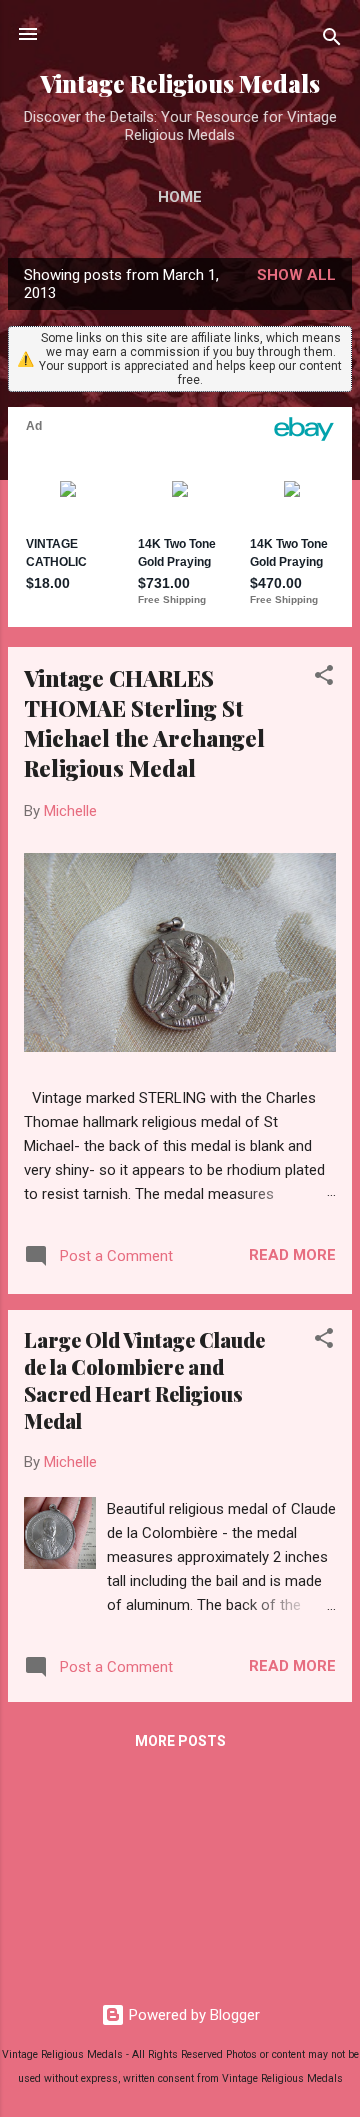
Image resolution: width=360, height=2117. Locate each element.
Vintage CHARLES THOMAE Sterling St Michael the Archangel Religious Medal (144, 723)
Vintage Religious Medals (180, 83)
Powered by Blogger (192, 2015)
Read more (292, 1255)
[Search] (332, 40)
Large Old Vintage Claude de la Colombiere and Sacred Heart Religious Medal (144, 1380)
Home (180, 197)
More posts (180, 1741)
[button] (324, 678)
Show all (296, 275)
